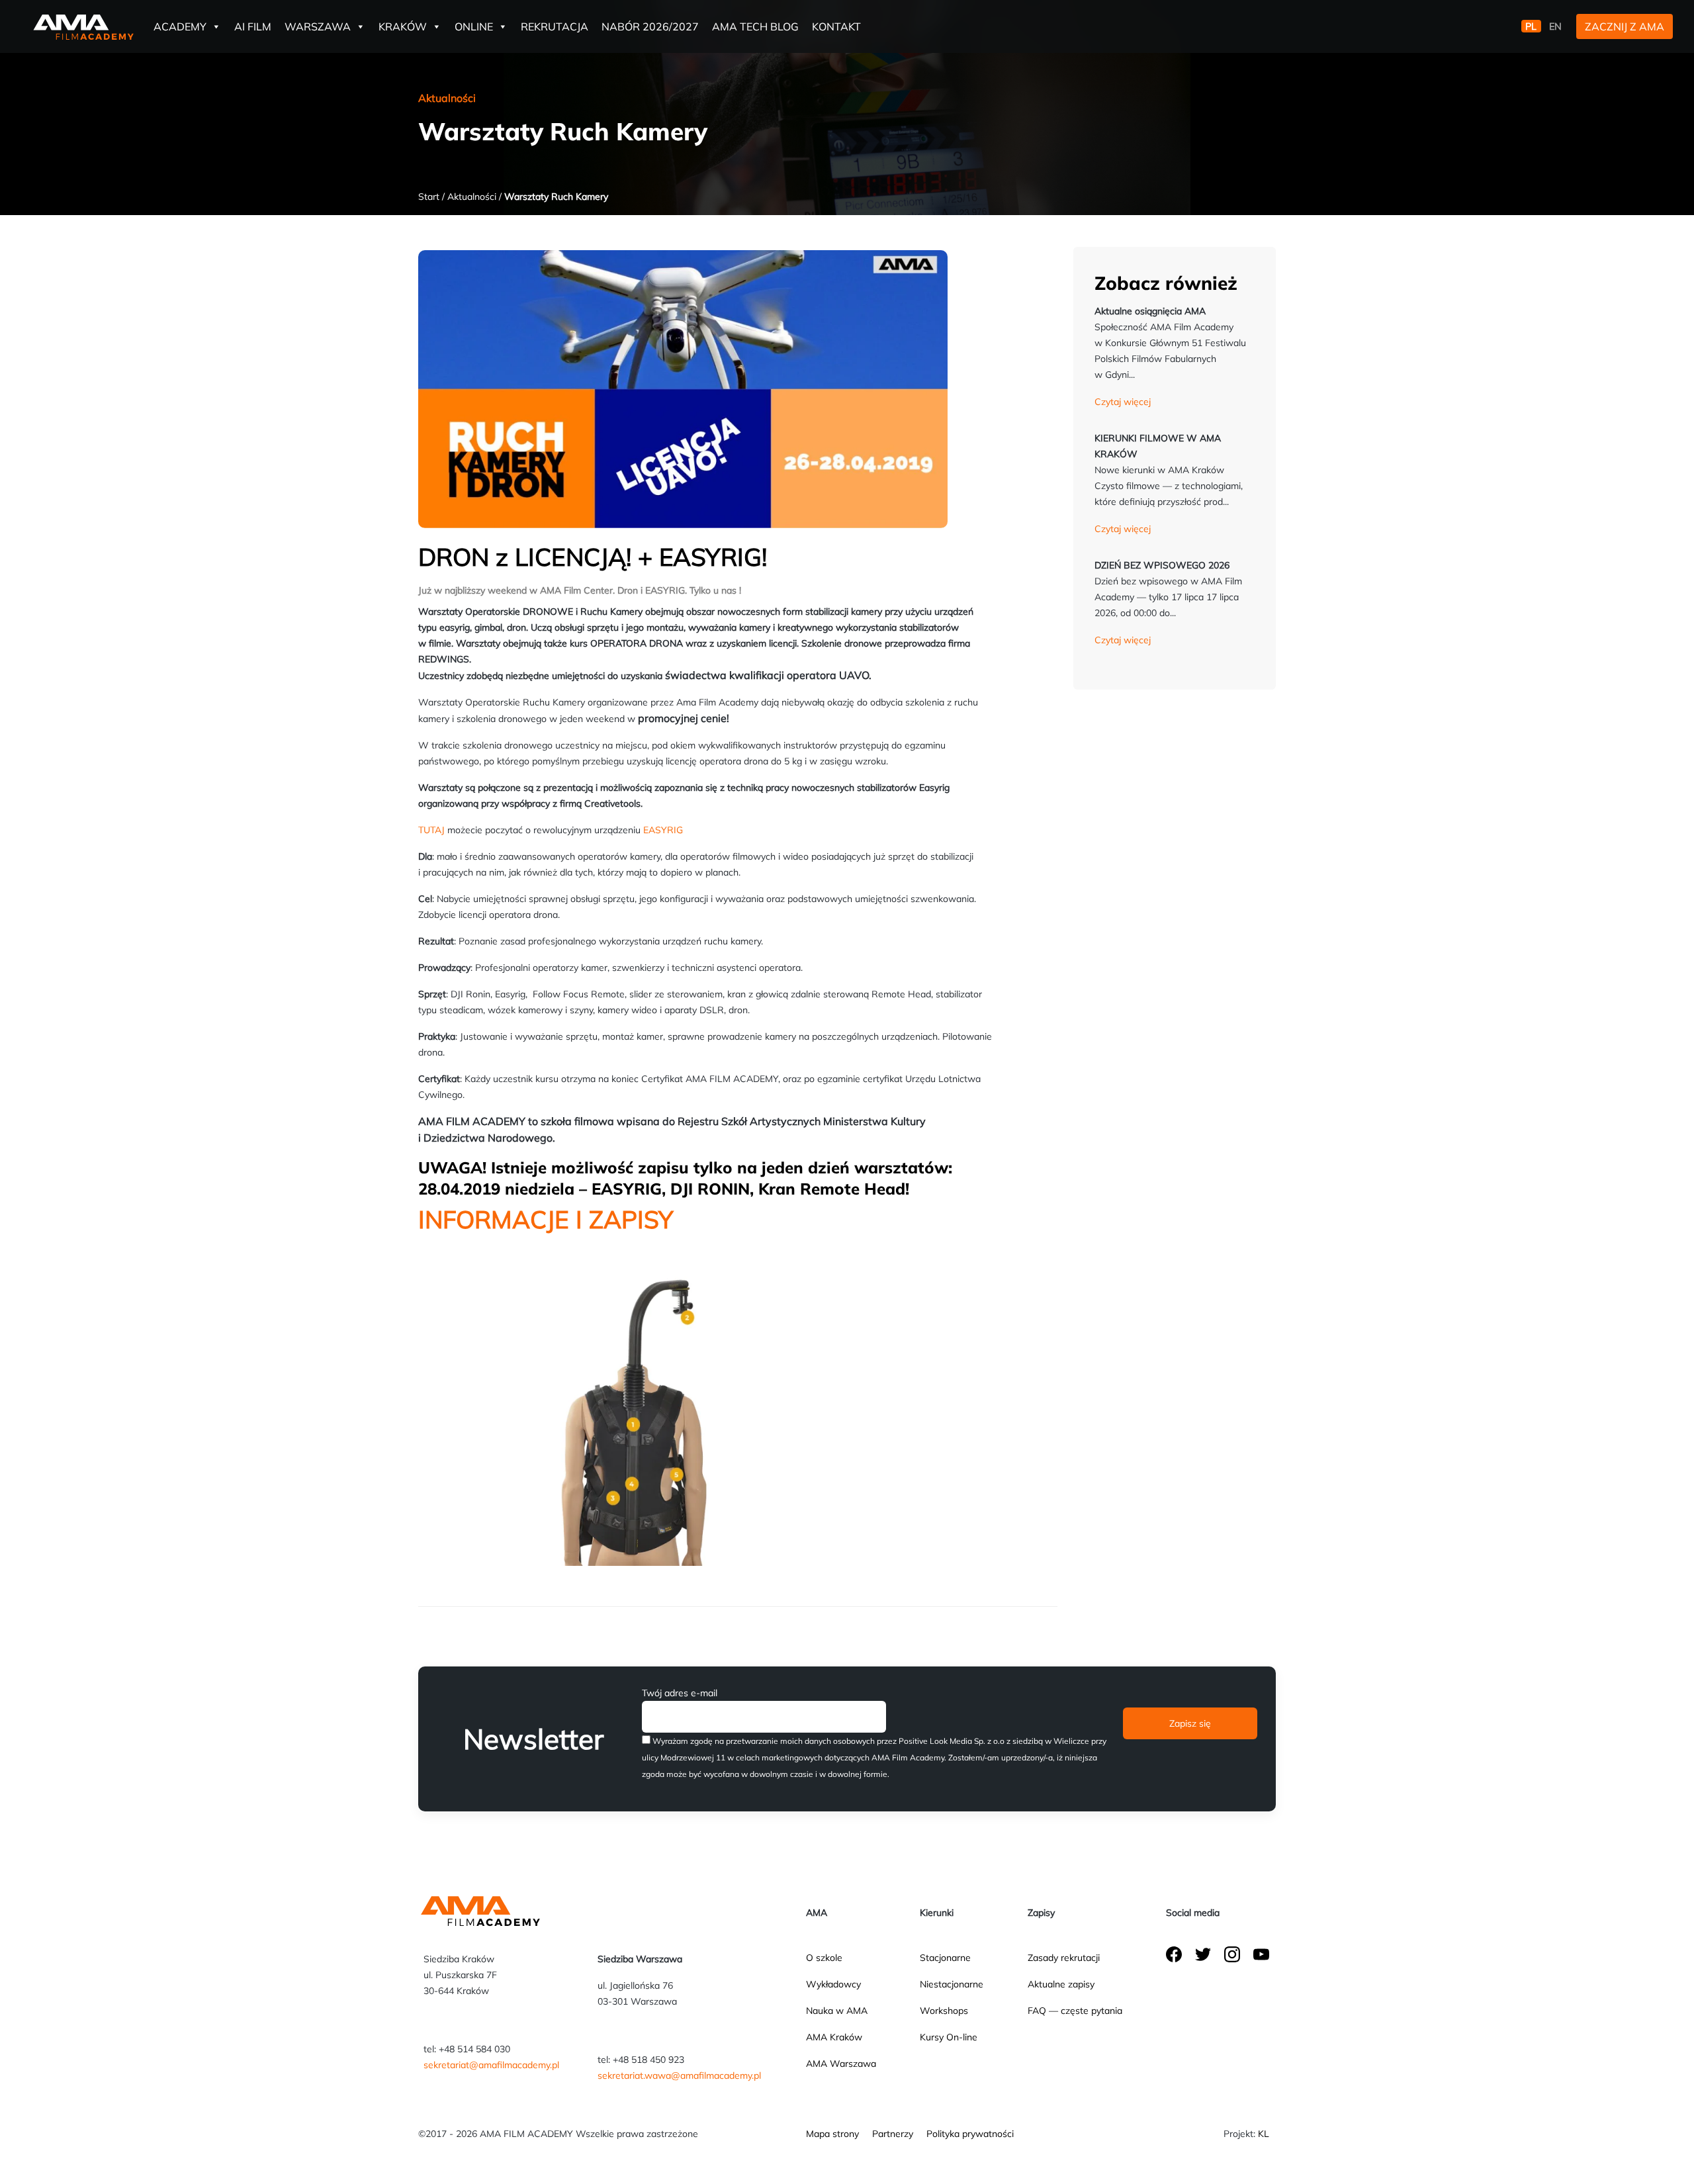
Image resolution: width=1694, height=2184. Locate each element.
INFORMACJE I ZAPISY (546, 1219)
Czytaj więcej (1123, 402)
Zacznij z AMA (1625, 26)
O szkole (824, 1958)
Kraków (403, 26)
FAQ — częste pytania (1075, 2011)
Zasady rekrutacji (1064, 1958)
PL (1531, 26)
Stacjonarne (945, 1958)
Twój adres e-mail (680, 1693)
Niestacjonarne (952, 1984)
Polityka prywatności (970, 2134)
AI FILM (253, 26)
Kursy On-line (949, 2037)
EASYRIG (663, 830)
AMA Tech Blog (755, 26)
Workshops (944, 2011)
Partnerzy (893, 2134)
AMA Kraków (834, 2037)
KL (1264, 2134)
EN (1555, 26)
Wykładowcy (833, 1984)
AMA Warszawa (841, 2064)
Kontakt (836, 26)
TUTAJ (431, 830)
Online (474, 26)
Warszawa (318, 26)
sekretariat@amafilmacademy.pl (491, 2065)
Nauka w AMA (837, 2011)
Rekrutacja (555, 26)
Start (429, 197)
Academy (180, 26)
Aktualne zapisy (1061, 1984)
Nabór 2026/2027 (650, 26)
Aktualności (472, 197)
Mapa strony (832, 2134)
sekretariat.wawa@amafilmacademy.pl (679, 2075)
